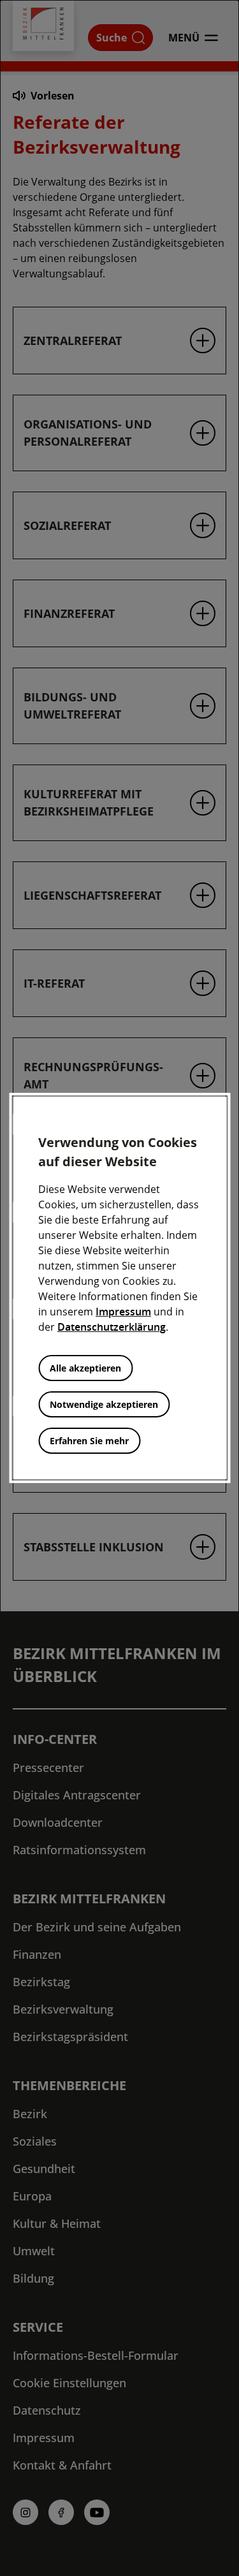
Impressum (123, 1312)
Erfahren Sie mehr (89, 1441)
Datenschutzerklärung (112, 1327)
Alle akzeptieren (85, 1368)
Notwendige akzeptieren (104, 1404)
